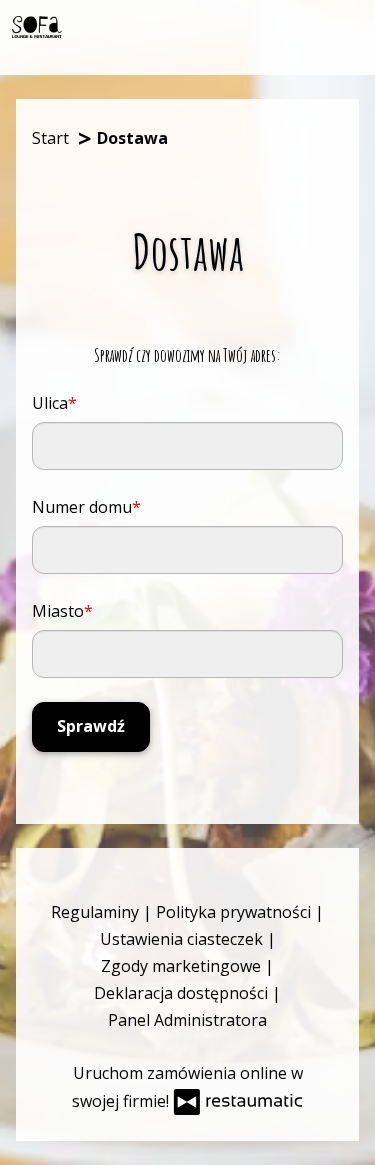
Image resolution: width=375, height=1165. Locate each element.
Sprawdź (91, 726)
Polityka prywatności (235, 912)
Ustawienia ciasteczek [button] (183, 939)
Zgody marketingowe (183, 966)
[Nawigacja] (345, 26)
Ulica (50, 403)
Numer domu (82, 507)
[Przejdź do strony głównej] (37, 27)
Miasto (58, 611)
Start (50, 138)
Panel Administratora (187, 1020)
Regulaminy (97, 912)
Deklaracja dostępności (183, 993)
